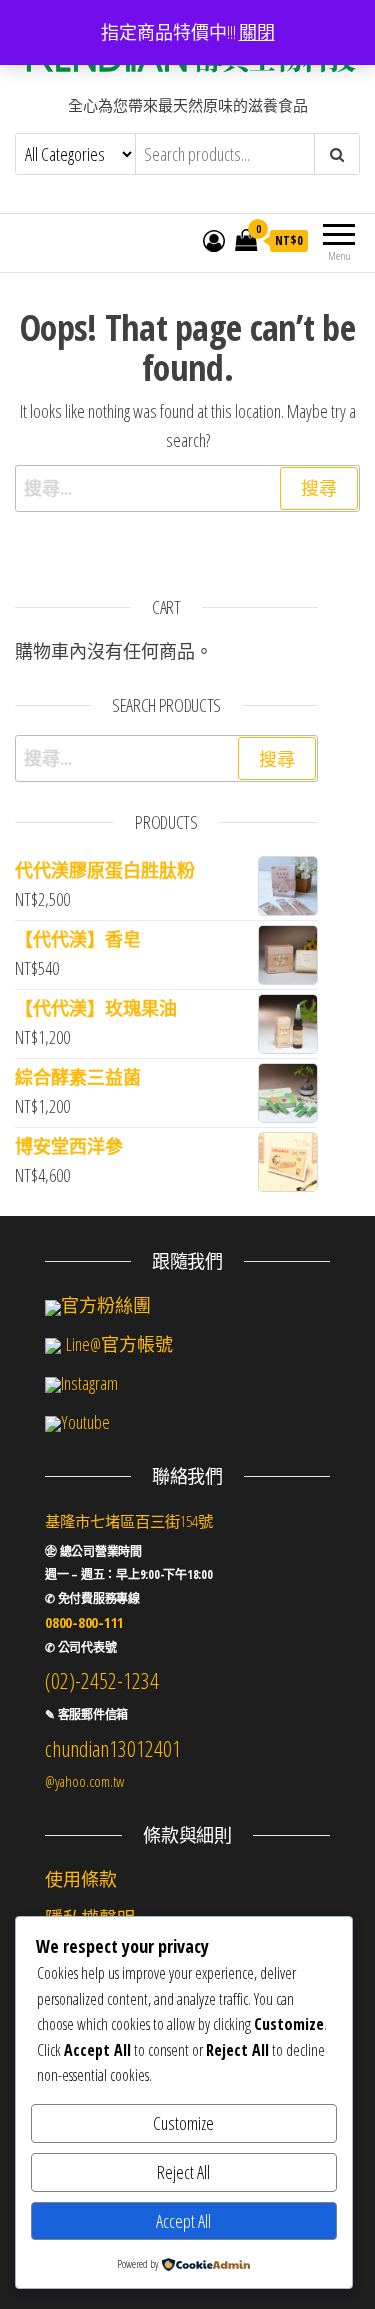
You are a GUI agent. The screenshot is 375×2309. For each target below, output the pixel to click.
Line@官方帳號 (117, 1344)
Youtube (85, 1422)
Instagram (89, 1383)
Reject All (183, 2172)
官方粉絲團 (106, 1305)
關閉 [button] (257, 32)
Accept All (183, 2221)
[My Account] (214, 240)
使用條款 (81, 1879)
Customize (183, 2123)
